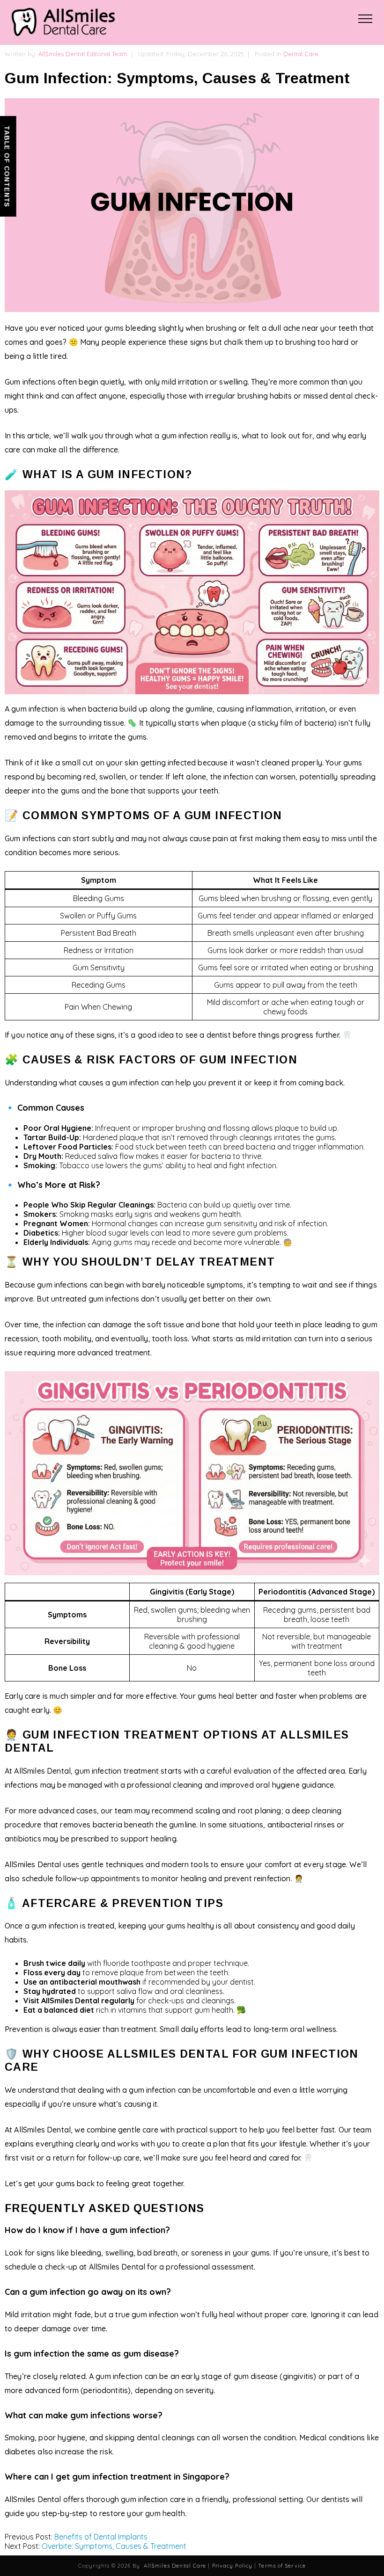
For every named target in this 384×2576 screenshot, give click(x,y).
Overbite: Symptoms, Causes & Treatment (114, 2546)
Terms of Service (282, 2566)
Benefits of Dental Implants (101, 2537)
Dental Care (301, 54)
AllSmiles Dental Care (175, 2566)
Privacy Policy (232, 2566)
